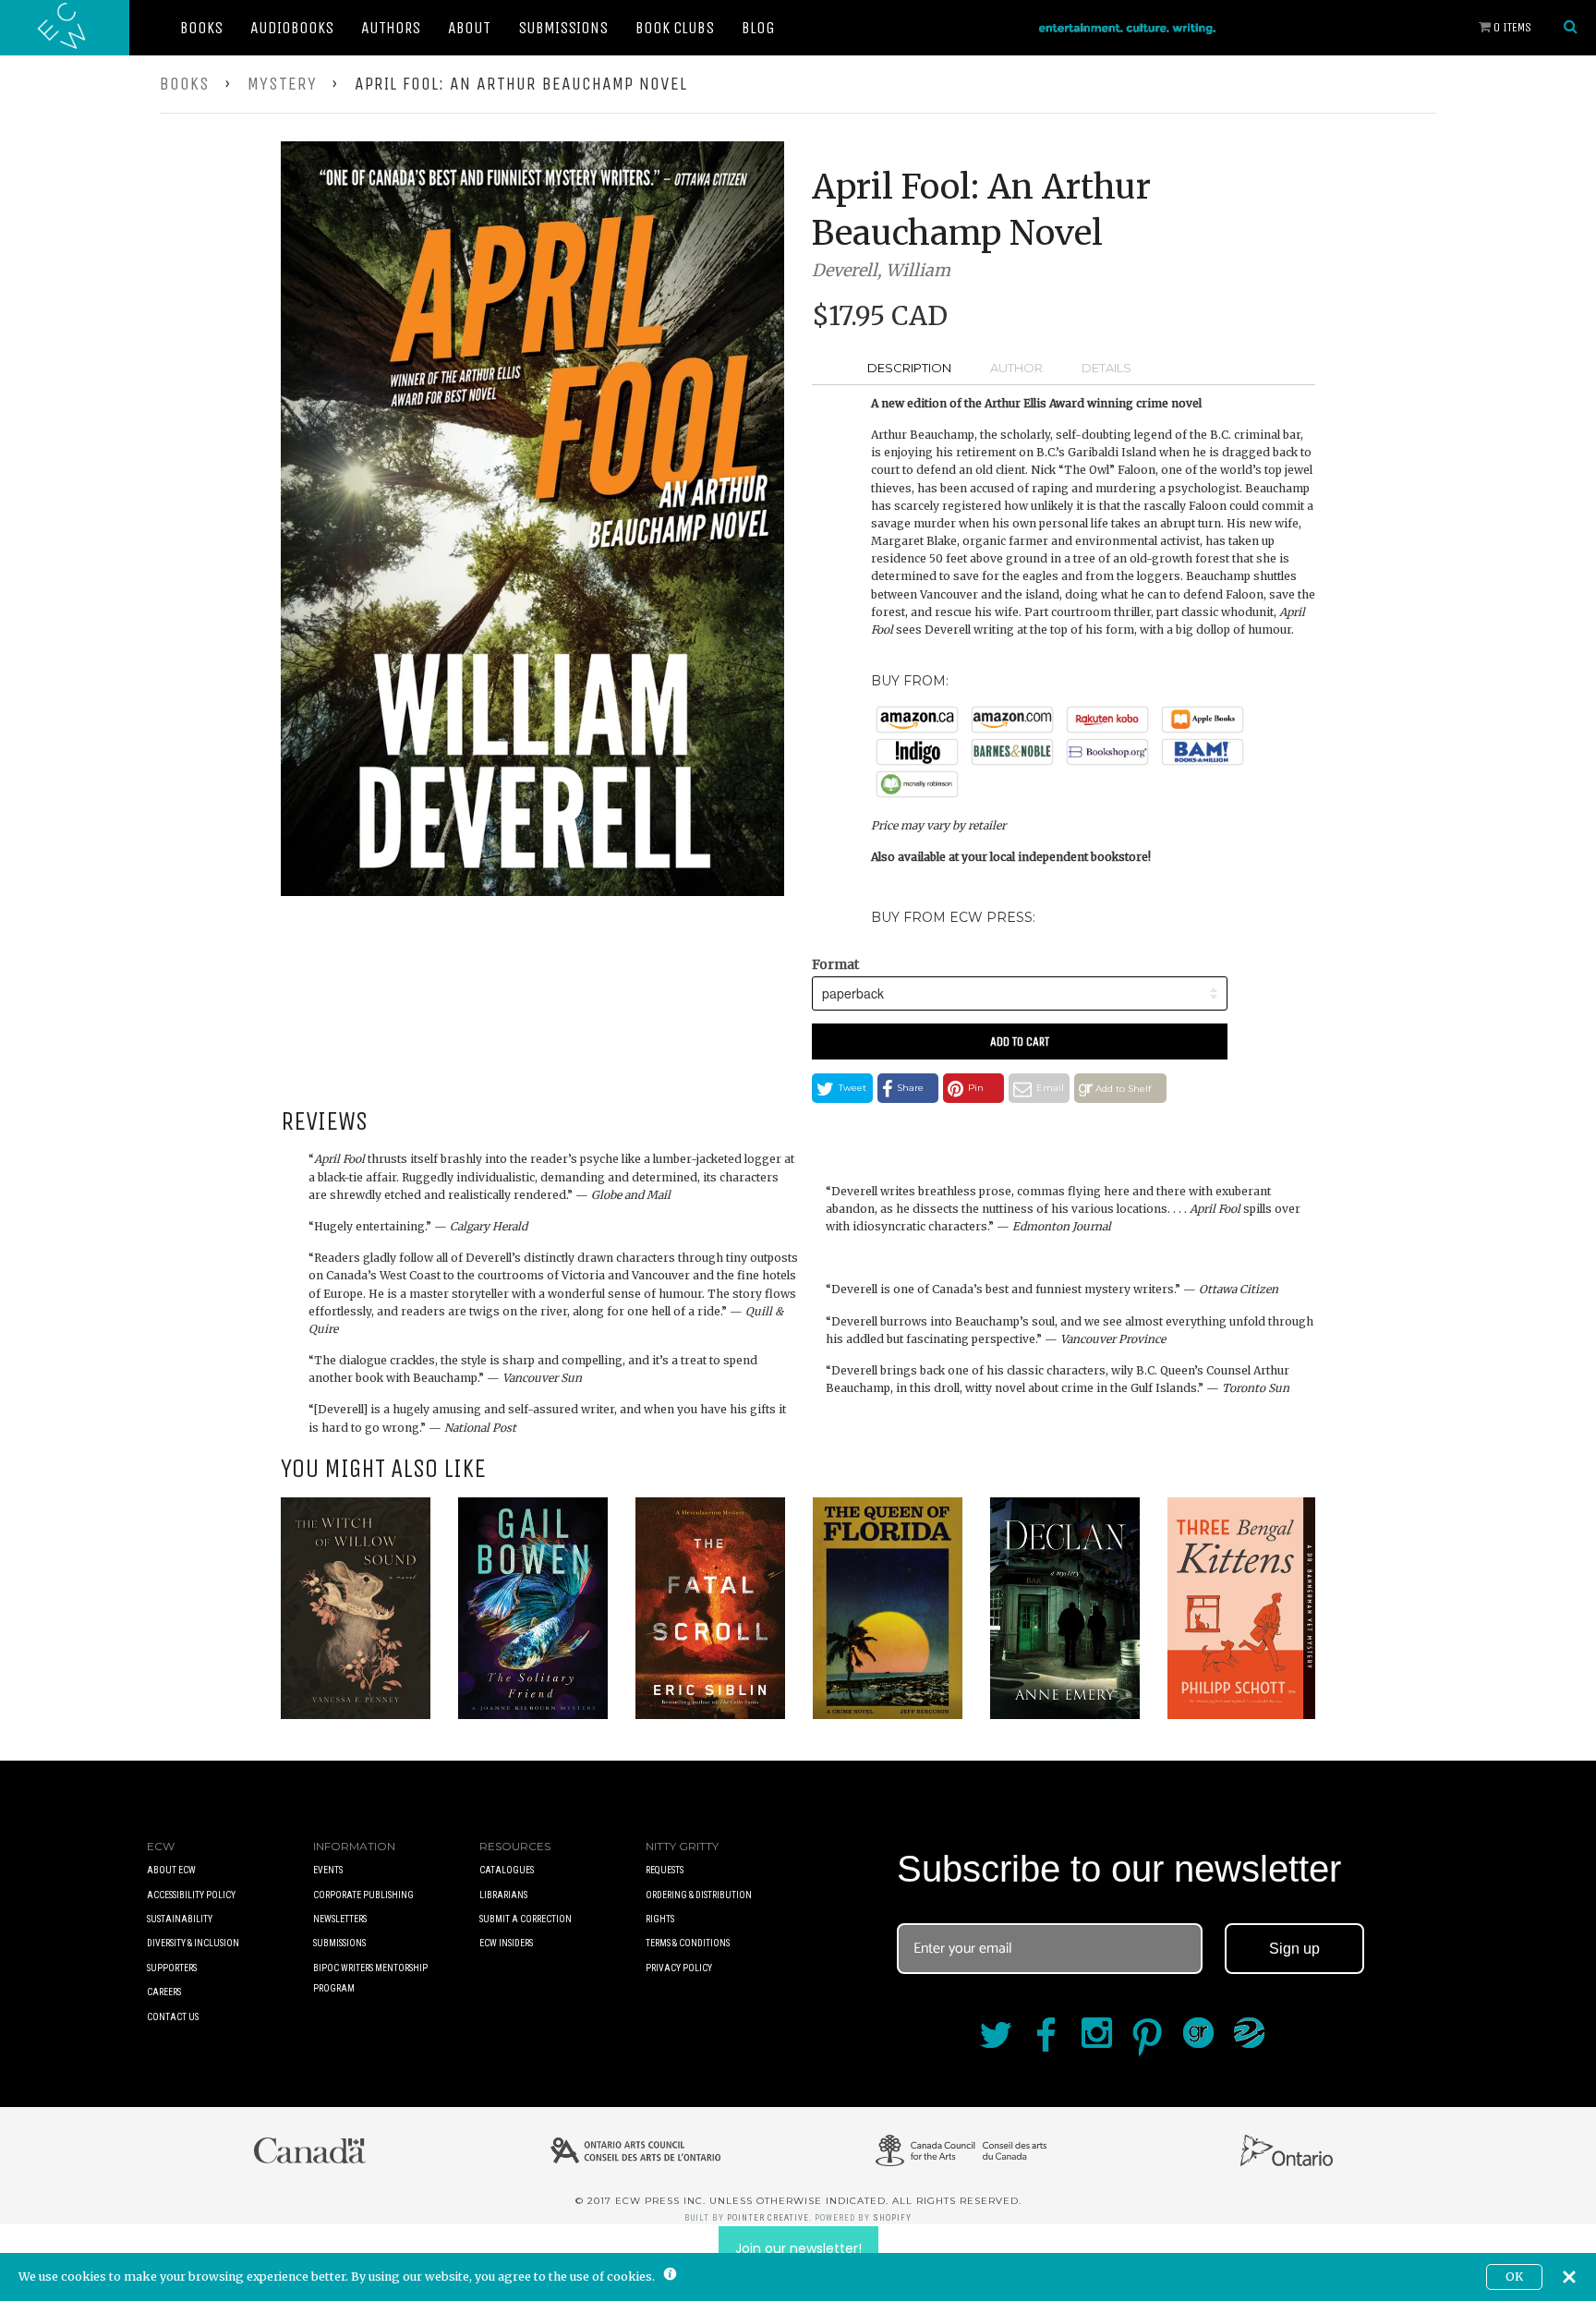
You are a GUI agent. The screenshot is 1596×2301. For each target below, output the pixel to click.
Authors (391, 28)
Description (909, 368)
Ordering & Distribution (699, 1895)
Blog (758, 28)
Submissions (563, 28)
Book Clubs (675, 28)
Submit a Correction (526, 1919)
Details (1106, 368)
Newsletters (340, 1919)
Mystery (282, 84)
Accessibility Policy (191, 1895)
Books (201, 28)
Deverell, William (881, 270)
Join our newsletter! (798, 2248)
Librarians (503, 1895)
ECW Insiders (506, 1943)
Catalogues (507, 1870)
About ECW (171, 1870)
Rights (660, 1919)
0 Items (1511, 27)
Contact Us (173, 2017)
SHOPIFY (892, 2218)
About (469, 28)
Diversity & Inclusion (193, 1943)
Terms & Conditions (688, 1943)
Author (1016, 368)
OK (1514, 2277)
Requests (665, 1870)
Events (328, 1870)
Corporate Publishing (363, 1895)
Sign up (1294, 1949)
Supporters (172, 1968)
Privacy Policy (679, 1968)
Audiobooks (292, 28)
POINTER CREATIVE (768, 2218)
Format (835, 964)
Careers (164, 1992)
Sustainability (180, 1919)
